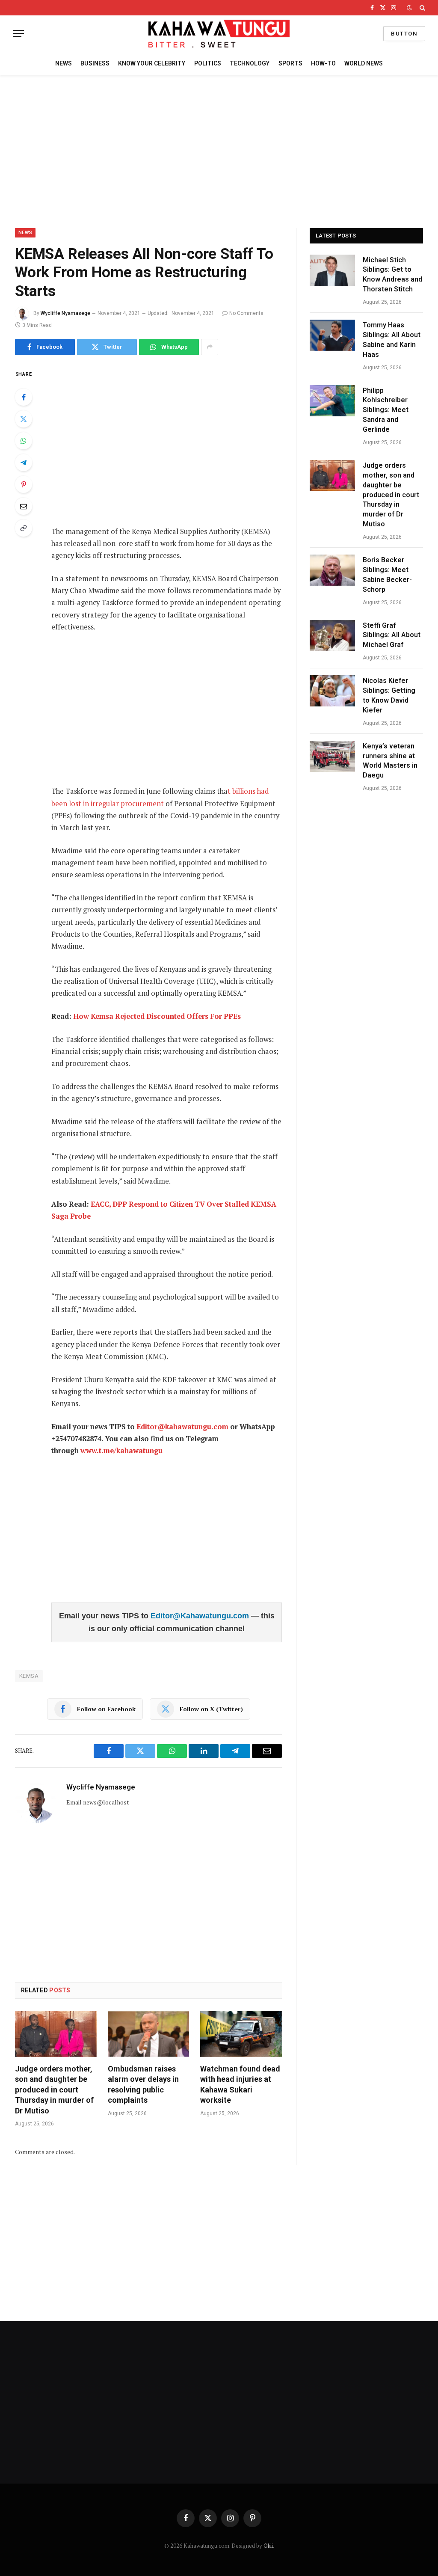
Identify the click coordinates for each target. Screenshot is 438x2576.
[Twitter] (24, 419)
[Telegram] (24, 463)
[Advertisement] (219, 150)
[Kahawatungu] (219, 34)
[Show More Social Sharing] (210, 347)
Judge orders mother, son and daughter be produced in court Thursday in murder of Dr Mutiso (54, 2090)
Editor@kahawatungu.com (182, 1427)
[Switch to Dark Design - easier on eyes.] (409, 8)
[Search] (422, 8)
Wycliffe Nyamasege (65, 313)
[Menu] (18, 34)
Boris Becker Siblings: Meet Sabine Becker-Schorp (387, 575)
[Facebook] (24, 397)
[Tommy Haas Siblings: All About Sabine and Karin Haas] (332, 335)
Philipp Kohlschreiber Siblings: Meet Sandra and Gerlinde (386, 410)
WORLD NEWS (364, 63)
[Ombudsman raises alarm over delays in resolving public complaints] (149, 2034)
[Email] (24, 506)
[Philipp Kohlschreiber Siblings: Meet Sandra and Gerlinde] (332, 401)
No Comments (246, 313)
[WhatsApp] (24, 441)
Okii (268, 2546)
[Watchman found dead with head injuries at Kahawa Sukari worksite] (241, 2034)
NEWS (64, 63)
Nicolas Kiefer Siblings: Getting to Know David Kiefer (389, 695)
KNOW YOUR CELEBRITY (152, 63)
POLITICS (208, 63)
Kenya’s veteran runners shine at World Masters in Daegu (390, 761)
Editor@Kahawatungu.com (201, 1616)
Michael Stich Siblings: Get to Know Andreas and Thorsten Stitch (392, 275)
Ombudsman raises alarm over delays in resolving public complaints (143, 2084)
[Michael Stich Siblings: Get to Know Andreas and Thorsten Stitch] (332, 270)
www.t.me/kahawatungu (121, 1451)
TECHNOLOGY (250, 63)
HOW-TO (323, 63)
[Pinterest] (24, 484)
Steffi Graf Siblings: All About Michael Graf (392, 635)
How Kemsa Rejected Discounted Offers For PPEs (157, 1016)
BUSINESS (95, 63)
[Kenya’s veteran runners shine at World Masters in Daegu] (332, 756)
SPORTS (290, 63)
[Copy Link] (24, 528)
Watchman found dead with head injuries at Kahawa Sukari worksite (240, 2084)
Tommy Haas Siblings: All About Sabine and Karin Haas (392, 340)
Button (404, 34)
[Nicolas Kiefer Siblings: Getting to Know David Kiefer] (332, 691)
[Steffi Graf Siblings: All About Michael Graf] (332, 636)
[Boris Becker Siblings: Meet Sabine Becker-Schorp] (332, 570)
